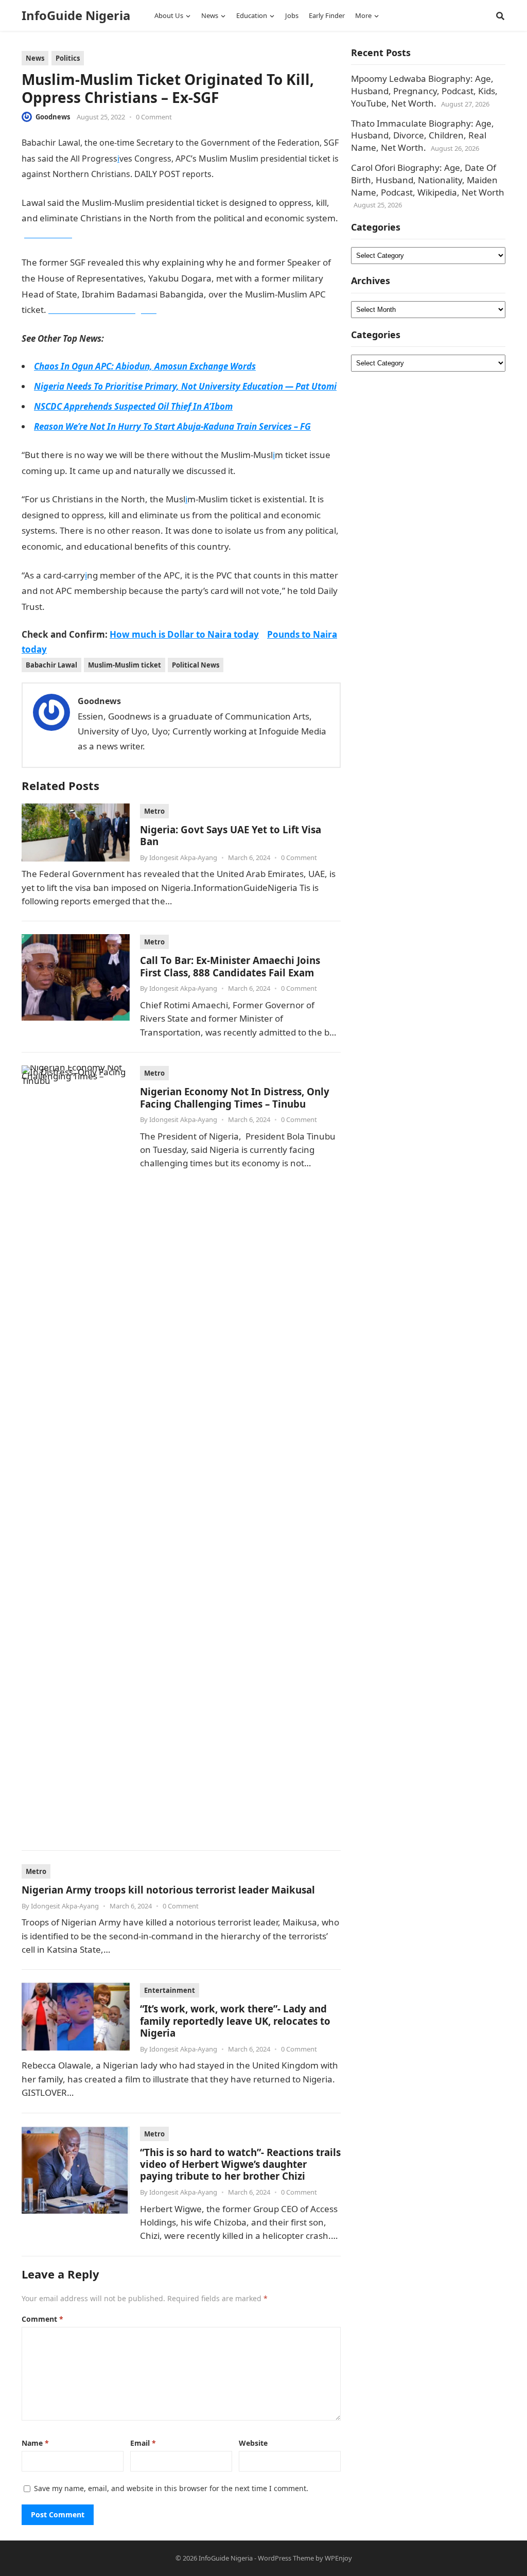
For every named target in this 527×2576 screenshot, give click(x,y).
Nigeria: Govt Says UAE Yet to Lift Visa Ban (231, 835)
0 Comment (154, 117)
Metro (154, 811)
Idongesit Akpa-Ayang (183, 857)
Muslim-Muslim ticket (125, 665)
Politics (68, 58)
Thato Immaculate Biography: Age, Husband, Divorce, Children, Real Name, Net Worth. (423, 136)
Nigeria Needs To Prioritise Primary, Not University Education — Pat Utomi (185, 386)
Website (253, 2443)
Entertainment (170, 1990)
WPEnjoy (338, 2558)
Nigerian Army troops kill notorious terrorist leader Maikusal (168, 1890)
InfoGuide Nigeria (76, 15)
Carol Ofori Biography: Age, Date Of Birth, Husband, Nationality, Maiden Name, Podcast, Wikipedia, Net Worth (428, 180)
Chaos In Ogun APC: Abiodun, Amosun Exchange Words (145, 366)
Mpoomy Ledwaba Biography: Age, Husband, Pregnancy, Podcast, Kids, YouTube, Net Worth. (424, 91)
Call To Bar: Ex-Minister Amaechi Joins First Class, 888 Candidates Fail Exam (230, 966)
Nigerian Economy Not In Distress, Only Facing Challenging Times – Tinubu (235, 1097)
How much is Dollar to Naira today (184, 634)
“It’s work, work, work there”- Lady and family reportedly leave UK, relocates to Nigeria (235, 2021)
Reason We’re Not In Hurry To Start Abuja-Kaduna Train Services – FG (172, 426)
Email (143, 2443)
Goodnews (53, 117)
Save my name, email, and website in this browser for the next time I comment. (171, 2488)
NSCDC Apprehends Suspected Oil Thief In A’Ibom (133, 406)
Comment (42, 2319)
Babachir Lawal (51, 665)
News (35, 58)
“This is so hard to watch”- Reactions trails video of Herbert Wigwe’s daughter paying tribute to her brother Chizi (240, 2164)
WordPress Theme (286, 2558)
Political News (196, 665)
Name (35, 2443)
